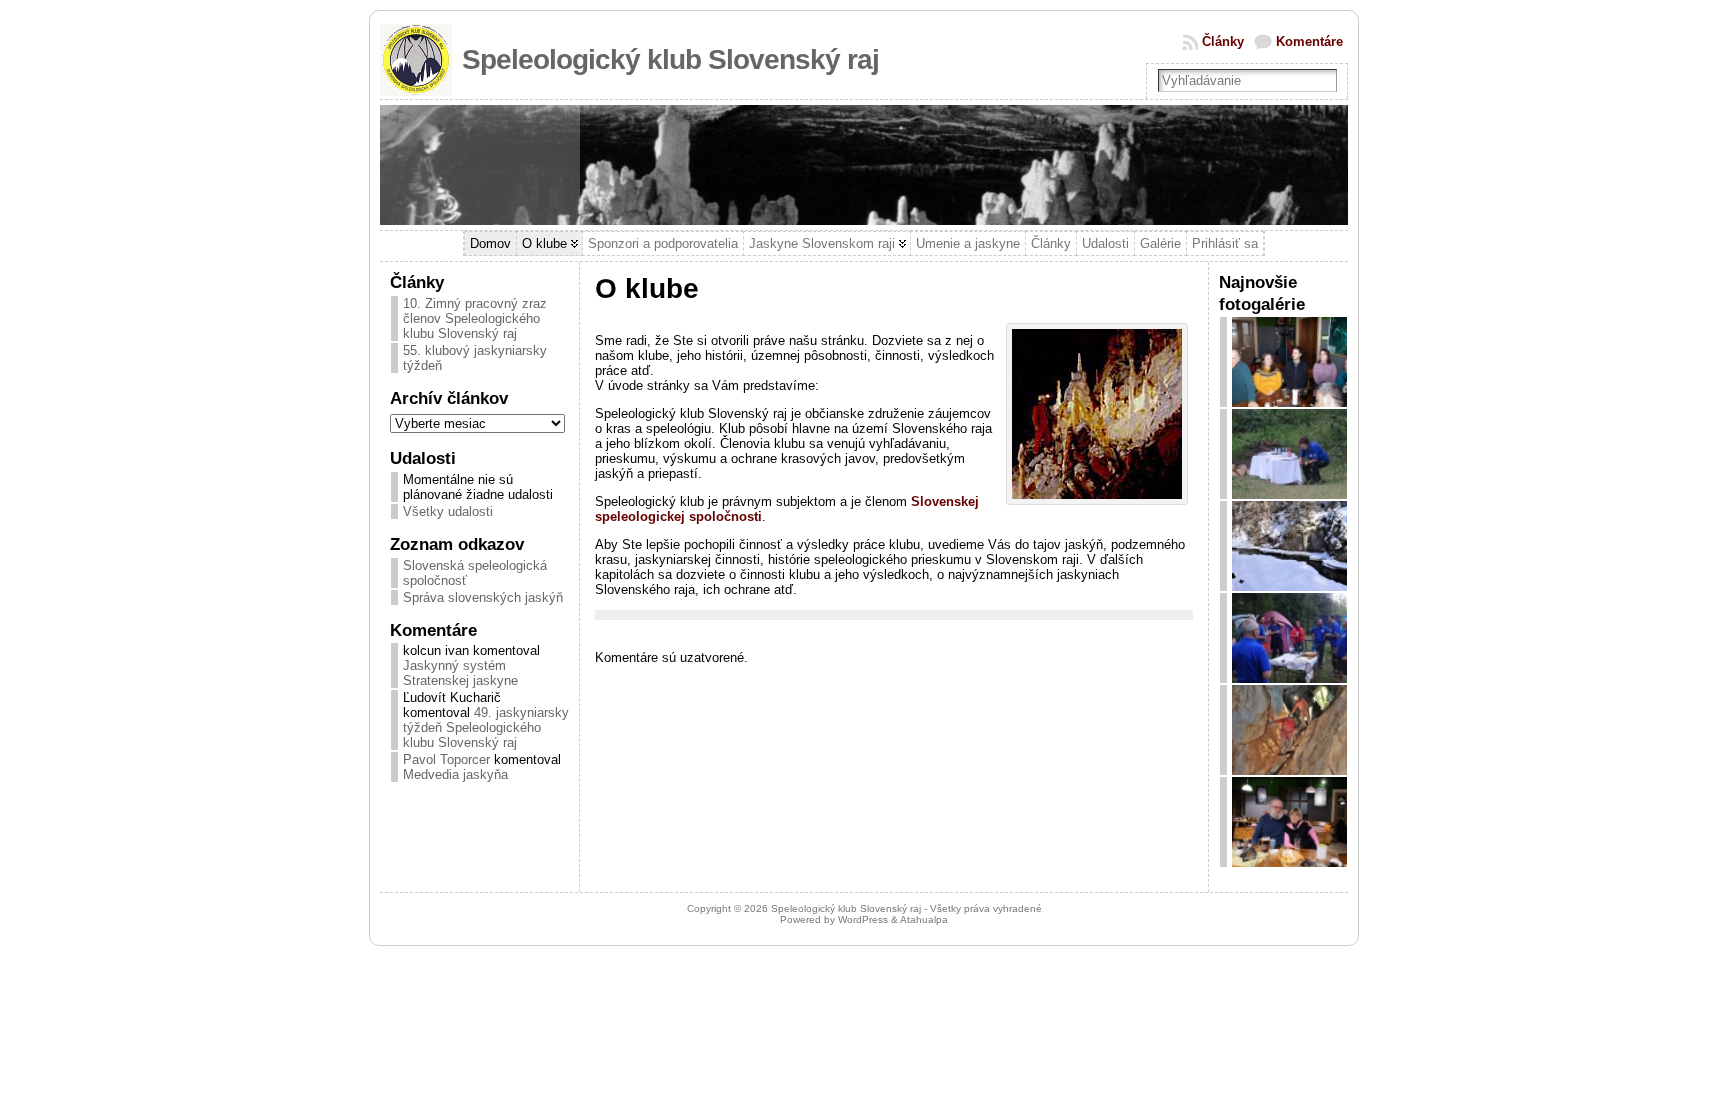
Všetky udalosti (448, 511)
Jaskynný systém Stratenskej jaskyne (460, 673)
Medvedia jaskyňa (455, 774)
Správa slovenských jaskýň (483, 597)
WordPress (863, 919)
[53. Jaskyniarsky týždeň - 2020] (1289, 678)
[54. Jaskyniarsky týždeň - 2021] (1289, 770)
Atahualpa (924, 919)
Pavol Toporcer (446, 759)
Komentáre (1309, 41)
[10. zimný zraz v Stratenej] (1289, 402)
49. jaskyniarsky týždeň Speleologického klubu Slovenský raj (486, 727)
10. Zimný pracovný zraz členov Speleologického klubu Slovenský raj (475, 318)
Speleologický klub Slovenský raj (670, 59)
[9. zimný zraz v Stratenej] (1289, 586)
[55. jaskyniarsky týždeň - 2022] (1289, 494)
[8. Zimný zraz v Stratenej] (1289, 862)
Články (1223, 41)
